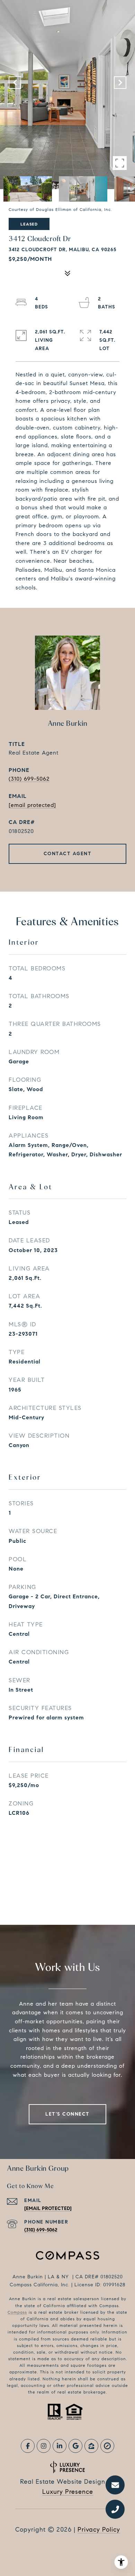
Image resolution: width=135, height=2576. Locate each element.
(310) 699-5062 (29, 779)
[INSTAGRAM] (44, 2446)
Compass (17, 2312)
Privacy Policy (99, 2530)
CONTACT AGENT (68, 854)
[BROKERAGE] (107, 2446)
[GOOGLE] (75, 2446)
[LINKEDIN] (60, 2446)
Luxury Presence (68, 2492)
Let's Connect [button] (67, 2114)
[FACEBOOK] (28, 2446)
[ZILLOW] (91, 2446)
